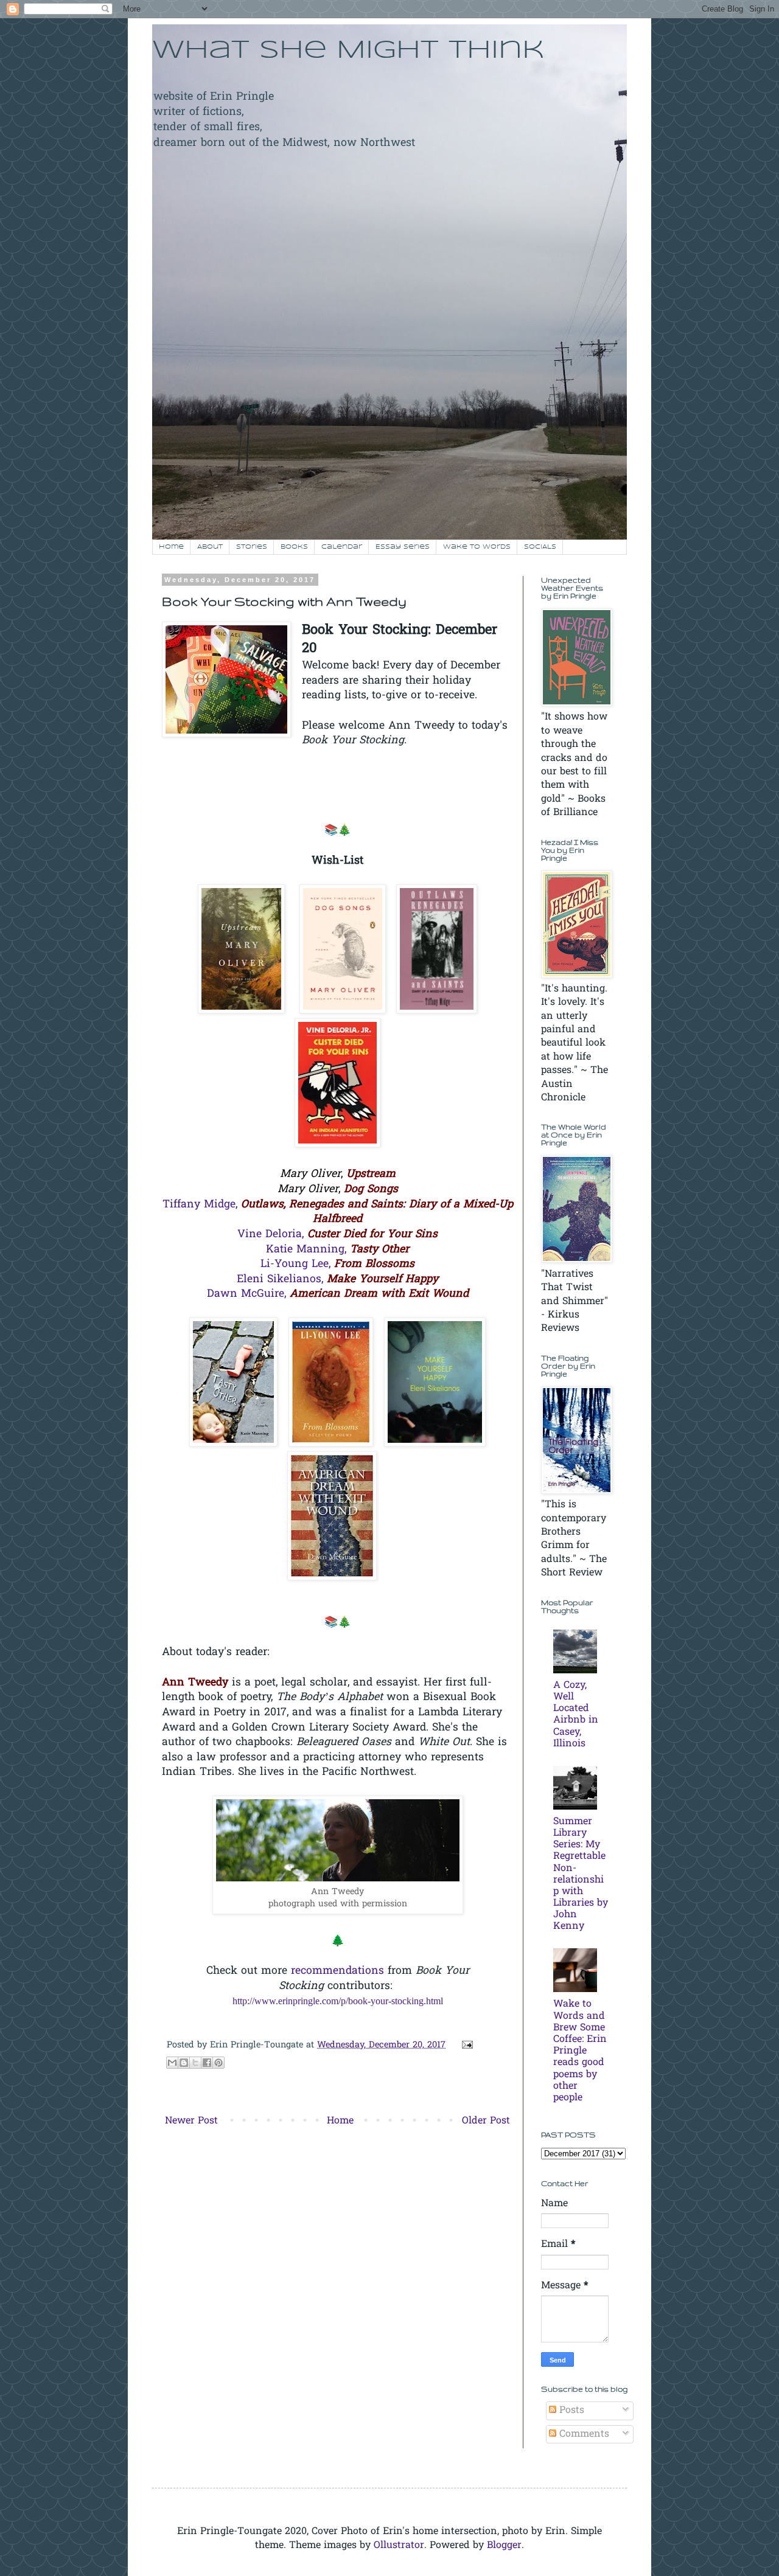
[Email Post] (465, 2045)
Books (294, 547)
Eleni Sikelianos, (337, 1280)
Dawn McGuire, (338, 1294)
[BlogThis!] (184, 2063)
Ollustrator (399, 2546)
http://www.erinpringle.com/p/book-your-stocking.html (338, 2001)
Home (171, 547)
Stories (252, 547)
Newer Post (191, 2121)
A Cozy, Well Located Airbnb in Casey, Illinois (576, 1715)
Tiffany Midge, (338, 1213)
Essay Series (403, 547)
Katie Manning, (337, 1250)
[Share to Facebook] (207, 2063)
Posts (570, 2411)
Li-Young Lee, (337, 1265)
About (210, 547)
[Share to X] (195, 2063)
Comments (583, 2434)
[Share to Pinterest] (218, 2063)
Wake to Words (477, 547)
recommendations (337, 1971)
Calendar (342, 547)
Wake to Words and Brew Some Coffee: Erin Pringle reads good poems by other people (580, 2051)
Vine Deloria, (337, 1235)
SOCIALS (540, 547)
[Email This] (172, 2063)
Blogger (504, 2546)
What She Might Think (348, 51)
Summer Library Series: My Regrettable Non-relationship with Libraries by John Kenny (581, 1874)
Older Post (486, 2121)
